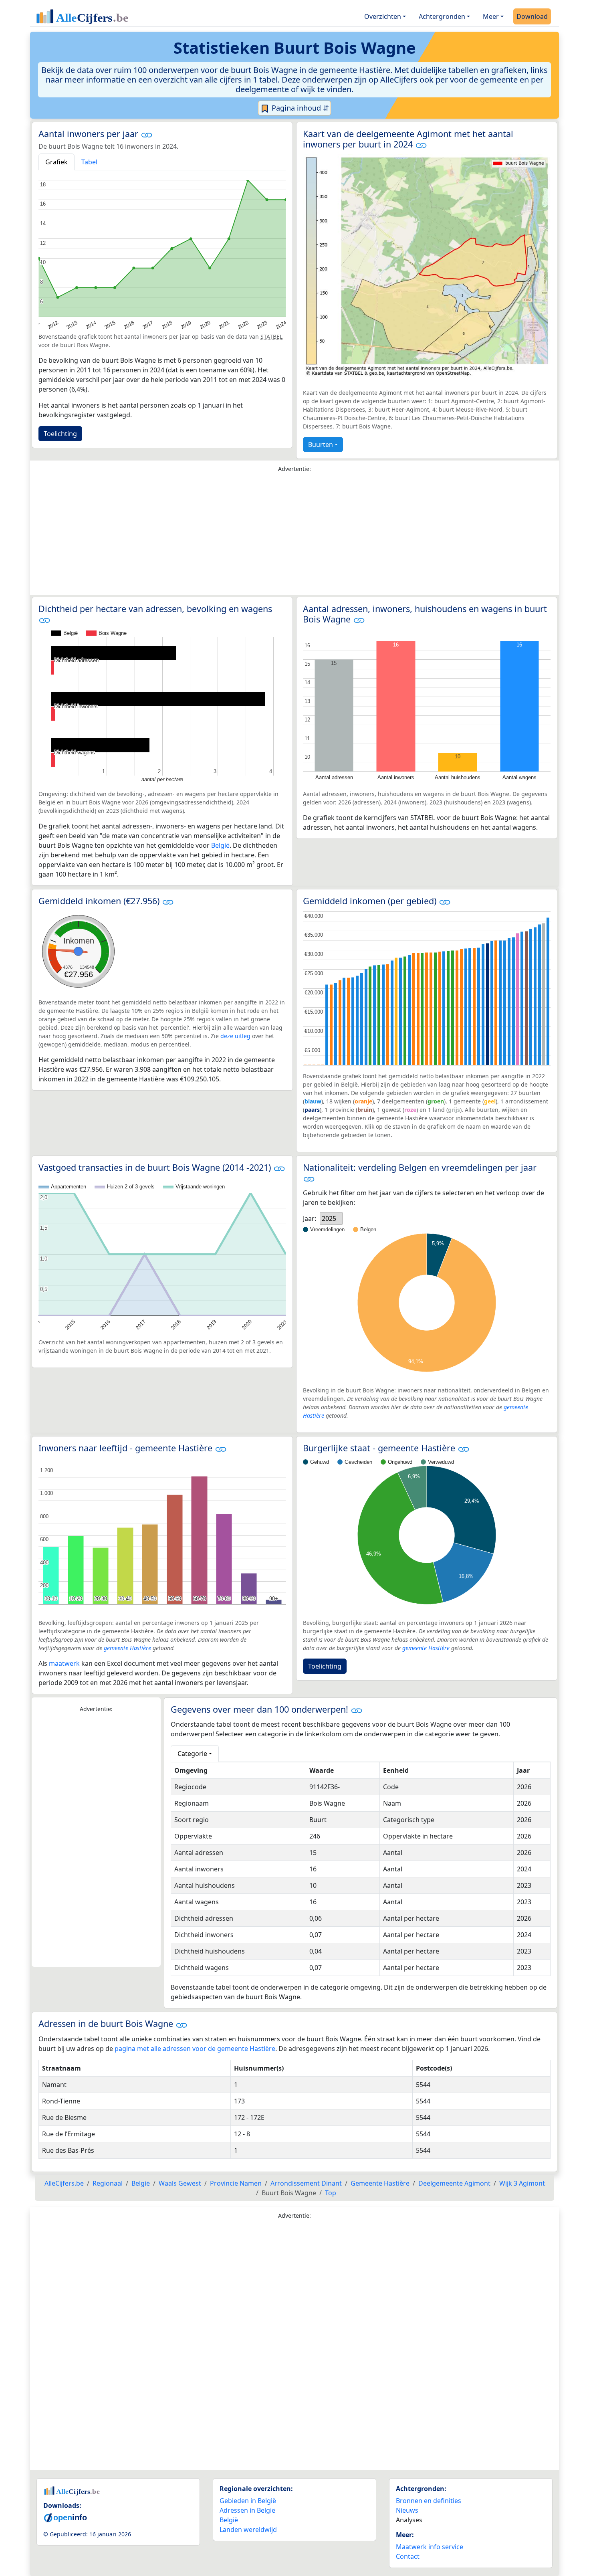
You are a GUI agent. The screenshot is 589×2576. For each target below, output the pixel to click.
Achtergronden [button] (442, 16)
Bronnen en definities (429, 2501)
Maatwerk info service (430, 2547)
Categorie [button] (192, 1754)
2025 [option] (329, 1218)
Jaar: (310, 1218)
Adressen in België (247, 2510)
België (220, 845)
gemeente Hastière (127, 1648)
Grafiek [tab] (56, 162)
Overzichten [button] (383, 16)
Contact (408, 2556)
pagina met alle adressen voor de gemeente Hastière (195, 2049)
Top (331, 2193)
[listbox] (331, 1218)
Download (532, 16)
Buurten (321, 444)
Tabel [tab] (89, 162)
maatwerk (64, 1663)
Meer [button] (491, 16)
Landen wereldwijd (248, 2530)
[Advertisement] (294, 536)
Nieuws (407, 2510)
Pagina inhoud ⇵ (299, 108)
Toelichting (60, 434)
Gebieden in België (248, 2501)
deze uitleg (235, 1036)
